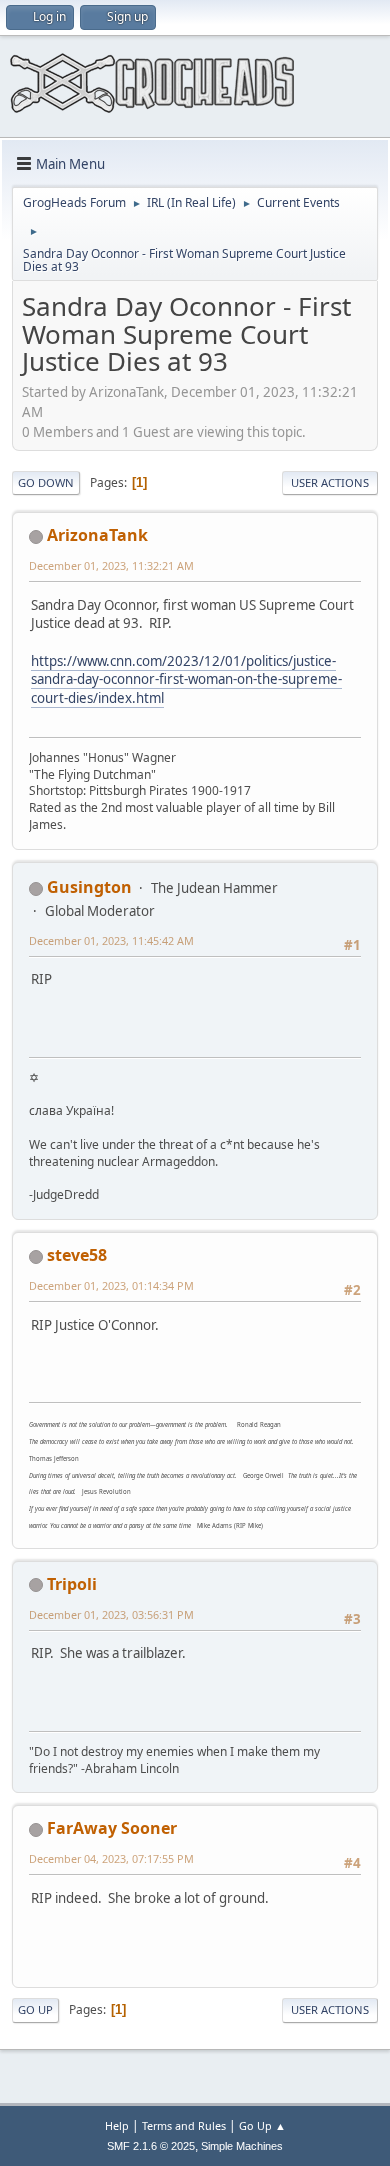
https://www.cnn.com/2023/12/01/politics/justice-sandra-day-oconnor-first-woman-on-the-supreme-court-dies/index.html (186, 679)
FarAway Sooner (112, 1828)
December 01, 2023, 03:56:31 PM (111, 1614)
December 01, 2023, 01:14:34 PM (111, 1285)
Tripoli (72, 1584)
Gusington (89, 887)
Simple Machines (242, 2146)
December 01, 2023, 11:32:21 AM (111, 565)
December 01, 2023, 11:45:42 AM (111, 940)
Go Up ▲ (262, 2125)
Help (117, 2125)
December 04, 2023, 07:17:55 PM (111, 1858)
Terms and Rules (184, 2125)
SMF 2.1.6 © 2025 (151, 2146)
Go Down (46, 482)
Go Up (35, 2009)
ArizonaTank (97, 535)
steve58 (77, 1255)
